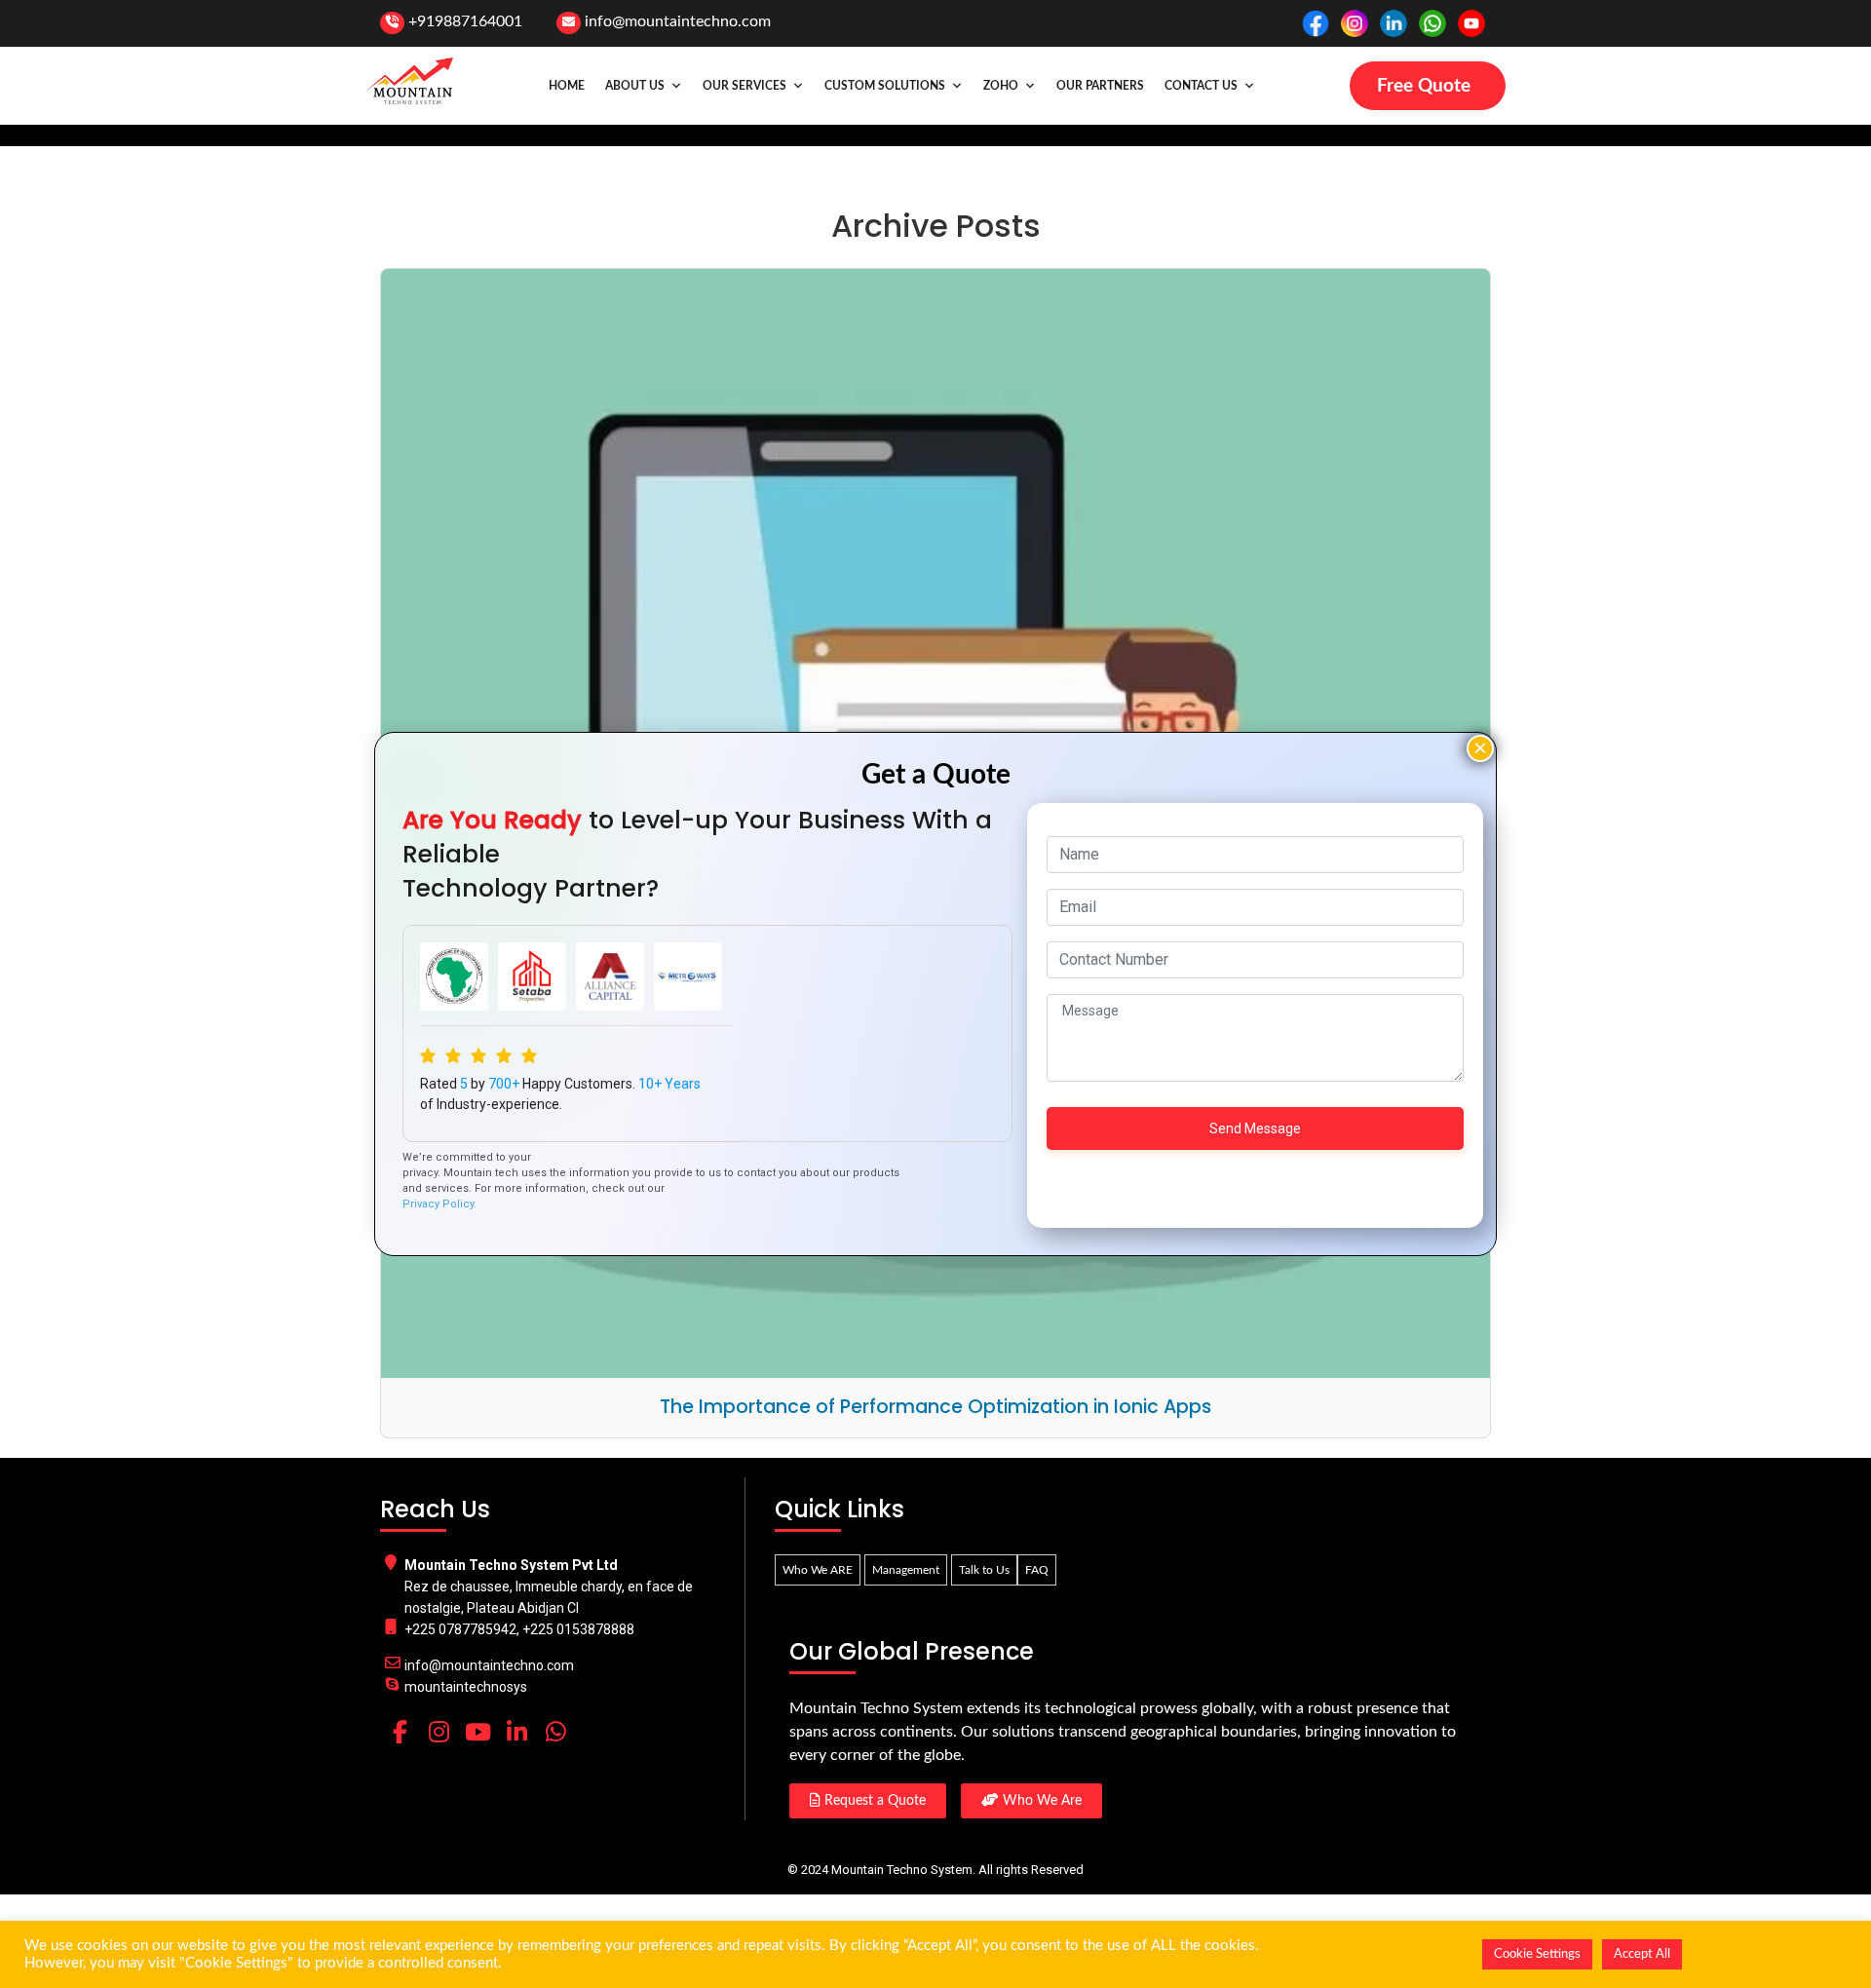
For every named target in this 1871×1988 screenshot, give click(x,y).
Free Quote (1424, 86)
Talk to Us (984, 1570)
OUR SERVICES (745, 86)
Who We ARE (818, 1570)
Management (906, 1570)
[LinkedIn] (516, 1732)
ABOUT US (635, 86)
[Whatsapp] (555, 1732)
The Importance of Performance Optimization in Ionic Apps (935, 1407)
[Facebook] (400, 1732)
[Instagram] (439, 1732)
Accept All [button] (1642, 1954)
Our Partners (1100, 86)
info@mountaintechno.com (678, 21)
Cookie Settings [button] (1537, 1954)
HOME (567, 86)
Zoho (1001, 86)
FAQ (1037, 1570)
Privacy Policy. (439, 1204)
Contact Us (1201, 86)
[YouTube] (477, 1732)
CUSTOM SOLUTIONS (885, 86)
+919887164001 (465, 21)
